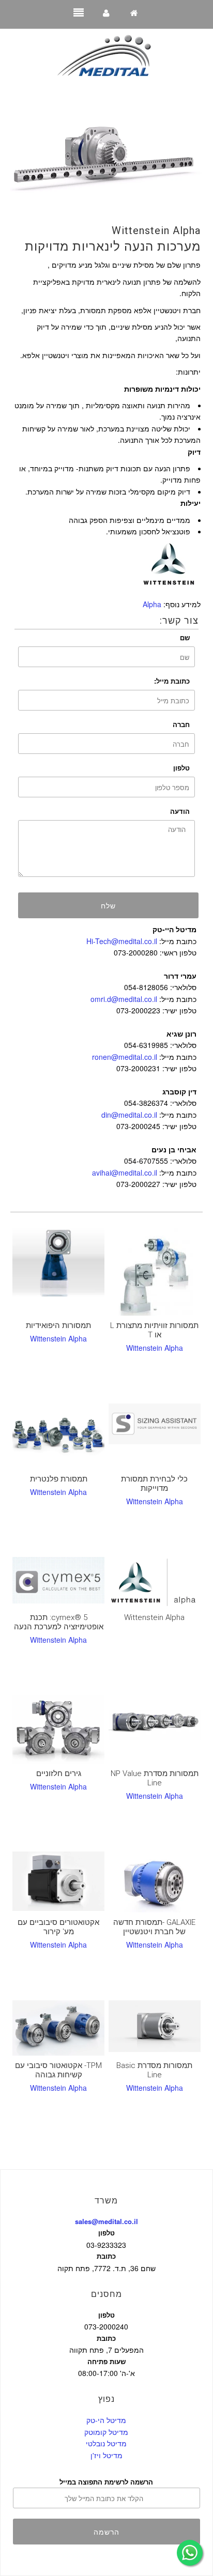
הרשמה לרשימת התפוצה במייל (106, 2482)
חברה (181, 724)
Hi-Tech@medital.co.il (122, 941)
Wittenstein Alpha (156, 230)
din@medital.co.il (129, 1115)
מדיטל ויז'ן (106, 2455)
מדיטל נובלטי (106, 2443)
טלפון (181, 768)
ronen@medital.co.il (125, 1057)
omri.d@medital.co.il (124, 999)
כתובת (106, 2256)
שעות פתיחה (106, 2361)
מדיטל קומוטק (106, 2432)
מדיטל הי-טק (106, 2420)
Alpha (152, 604)
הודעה (180, 811)
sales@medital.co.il (106, 2221)
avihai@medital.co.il (125, 1173)
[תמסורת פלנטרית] (58, 1436)
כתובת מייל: (172, 681)
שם (185, 637)
